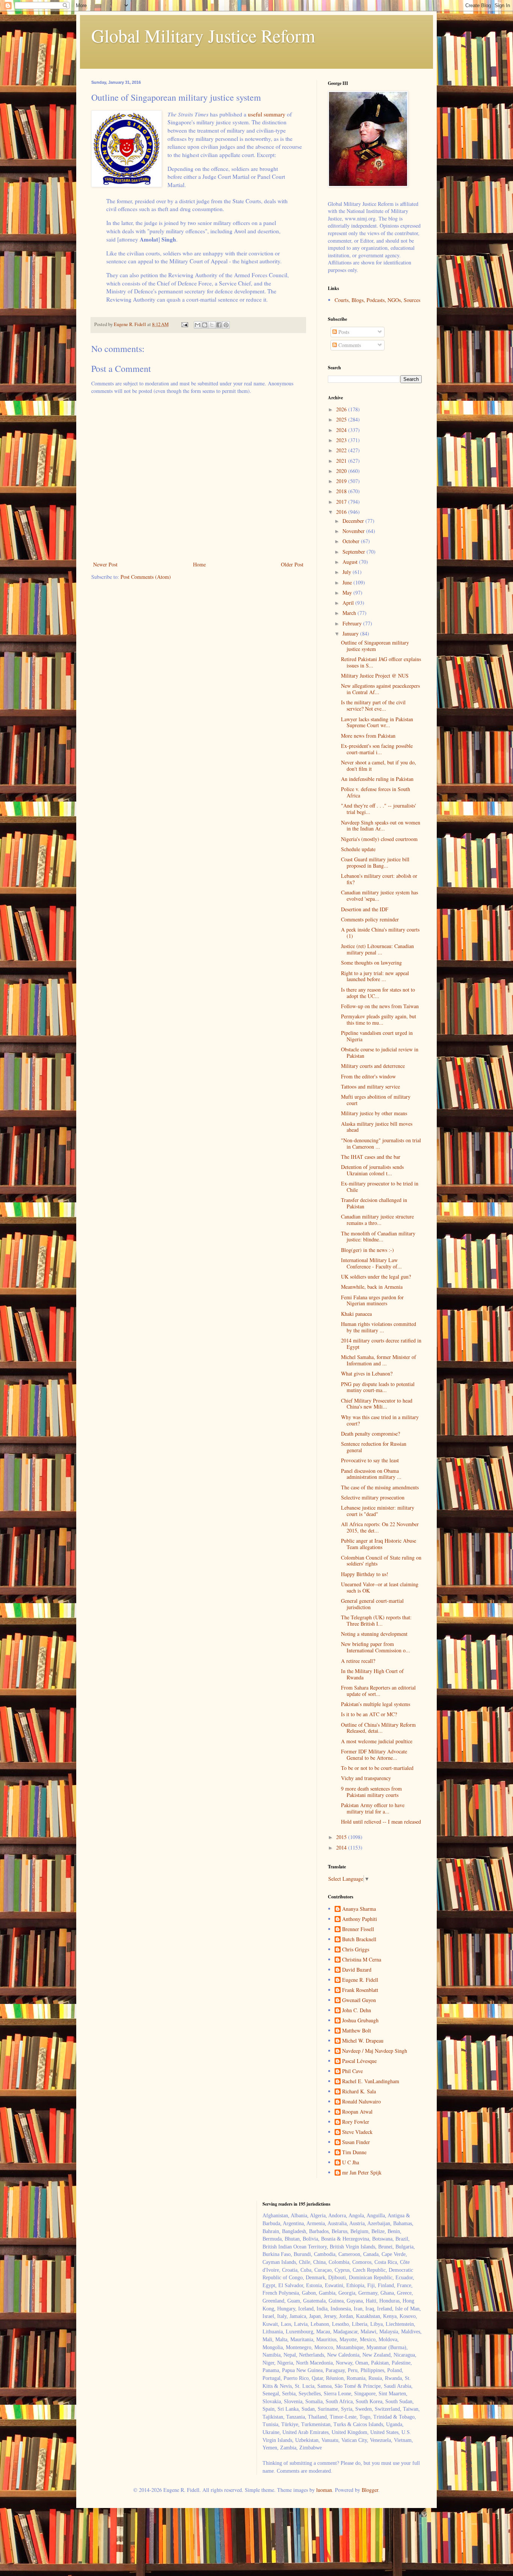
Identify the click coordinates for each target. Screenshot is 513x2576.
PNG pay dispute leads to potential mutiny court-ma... (378, 1387)
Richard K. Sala (359, 2092)
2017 (342, 502)
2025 (342, 419)
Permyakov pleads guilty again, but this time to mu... (379, 1019)
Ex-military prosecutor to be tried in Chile (380, 1187)
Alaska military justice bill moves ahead (377, 1127)
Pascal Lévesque (359, 2061)
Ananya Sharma (359, 1909)
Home (199, 564)
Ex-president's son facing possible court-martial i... (377, 749)
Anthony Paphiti (360, 1919)
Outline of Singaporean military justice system (375, 646)
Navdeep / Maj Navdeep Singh (375, 2051)
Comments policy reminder (370, 919)
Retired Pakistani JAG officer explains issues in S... (381, 662)
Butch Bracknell (359, 1940)
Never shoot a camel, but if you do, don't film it (379, 766)
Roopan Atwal (357, 2112)
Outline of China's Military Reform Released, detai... (378, 1728)
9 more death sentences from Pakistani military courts (371, 1792)
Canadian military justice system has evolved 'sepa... (379, 895)
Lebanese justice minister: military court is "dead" (378, 1511)
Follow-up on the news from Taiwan (380, 1006)
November (354, 531)
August (351, 562)
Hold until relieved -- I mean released (381, 1822)
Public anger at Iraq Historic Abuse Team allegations (379, 1544)
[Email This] (198, 325)
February (353, 623)
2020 (342, 471)
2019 (342, 481)
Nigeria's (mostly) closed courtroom (379, 839)
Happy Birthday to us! (365, 1574)
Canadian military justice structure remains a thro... (377, 1220)
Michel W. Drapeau (363, 2041)
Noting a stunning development (374, 1634)
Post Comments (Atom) (146, 577)
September (355, 552)
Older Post (292, 564)
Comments (349, 345)
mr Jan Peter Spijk (362, 2173)
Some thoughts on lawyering (371, 963)
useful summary (267, 114)
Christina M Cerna (362, 1960)
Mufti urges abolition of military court (376, 1100)
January (351, 633)
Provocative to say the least (370, 1460)
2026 (342, 409)
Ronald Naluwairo (361, 2102)
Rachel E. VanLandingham (371, 2081)
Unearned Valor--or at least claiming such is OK (380, 1587)
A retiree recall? (358, 1661)
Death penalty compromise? (370, 1434)
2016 (342, 512)
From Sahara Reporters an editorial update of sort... (378, 1691)
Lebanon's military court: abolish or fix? (379, 879)
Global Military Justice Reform (203, 35)
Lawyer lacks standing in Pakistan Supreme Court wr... (377, 722)
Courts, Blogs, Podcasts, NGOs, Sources (377, 300)
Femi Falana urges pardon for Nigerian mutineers (372, 1300)
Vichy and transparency (366, 1778)
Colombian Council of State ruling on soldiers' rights (381, 1561)
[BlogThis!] (205, 325)
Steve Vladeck (357, 2132)
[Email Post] (184, 324)
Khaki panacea (356, 1314)
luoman (324, 2490)
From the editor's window (368, 1076)
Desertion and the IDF (365, 909)
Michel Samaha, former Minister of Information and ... (379, 1360)
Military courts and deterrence (373, 1066)
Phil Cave (352, 2071)
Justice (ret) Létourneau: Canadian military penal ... (377, 949)
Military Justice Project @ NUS (375, 676)
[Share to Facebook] (219, 325)
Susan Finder (356, 2142)
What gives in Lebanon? (367, 1373)
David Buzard (357, 1970)
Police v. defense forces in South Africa (376, 792)
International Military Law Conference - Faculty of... (371, 1263)
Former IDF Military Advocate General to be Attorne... (374, 1755)
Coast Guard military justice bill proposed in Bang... (375, 862)
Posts (343, 332)
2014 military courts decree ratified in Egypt (381, 1344)
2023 (342, 440)
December (354, 521)
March (350, 613)
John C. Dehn (357, 2011)
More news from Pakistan (368, 736)
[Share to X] (212, 325)
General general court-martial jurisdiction (372, 1604)
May (348, 593)
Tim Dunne (354, 2152)
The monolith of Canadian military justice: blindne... (378, 1237)
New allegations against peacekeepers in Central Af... (380, 689)
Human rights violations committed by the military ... (379, 1327)
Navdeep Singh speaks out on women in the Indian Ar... (381, 826)
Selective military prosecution (373, 1497)
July (348, 572)
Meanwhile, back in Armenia (372, 1287)
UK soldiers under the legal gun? (376, 1277)
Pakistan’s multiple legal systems (376, 1704)
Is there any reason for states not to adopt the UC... (378, 993)
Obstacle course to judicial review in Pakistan (380, 1052)
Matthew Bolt (357, 2031)
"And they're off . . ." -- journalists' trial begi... (379, 809)
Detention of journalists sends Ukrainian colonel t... (372, 1170)
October (352, 541)
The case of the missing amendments (380, 1487)
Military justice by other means (374, 1113)
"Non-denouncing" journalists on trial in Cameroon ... (381, 1143)
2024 (342, 430)
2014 (342, 1847)
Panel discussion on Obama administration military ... (371, 1474)
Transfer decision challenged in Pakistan (374, 1203)
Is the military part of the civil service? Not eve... (373, 705)
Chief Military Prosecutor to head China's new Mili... (377, 1404)
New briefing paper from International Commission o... (376, 1647)
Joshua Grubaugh (360, 2021)
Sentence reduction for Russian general (374, 1447)
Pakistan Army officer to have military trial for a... (373, 1808)
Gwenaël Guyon (359, 2000)
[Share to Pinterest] (226, 325)
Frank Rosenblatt (360, 1990)
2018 (342, 491)
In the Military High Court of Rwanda (372, 1674)
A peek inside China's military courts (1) (380, 933)
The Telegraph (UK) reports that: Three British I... (376, 1620)
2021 (342, 461)
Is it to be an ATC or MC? (369, 1714)
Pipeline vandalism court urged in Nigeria (377, 1036)
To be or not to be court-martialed (377, 1768)
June (348, 582)
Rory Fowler (356, 2122)
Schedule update (358, 849)
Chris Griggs (356, 1950)
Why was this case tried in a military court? (380, 1420)
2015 (342, 1837)
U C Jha (351, 2163)
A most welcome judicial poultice (377, 1741)
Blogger (370, 2490)
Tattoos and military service (370, 1086)
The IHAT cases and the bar (371, 1157)
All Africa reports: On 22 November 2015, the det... (380, 1527)
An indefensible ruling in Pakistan (377, 779)
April (349, 603)
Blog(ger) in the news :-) (367, 1250)
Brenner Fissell (358, 1929)
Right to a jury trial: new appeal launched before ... (375, 976)
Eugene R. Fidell (360, 1980)
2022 (342, 450)
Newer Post (105, 564)
